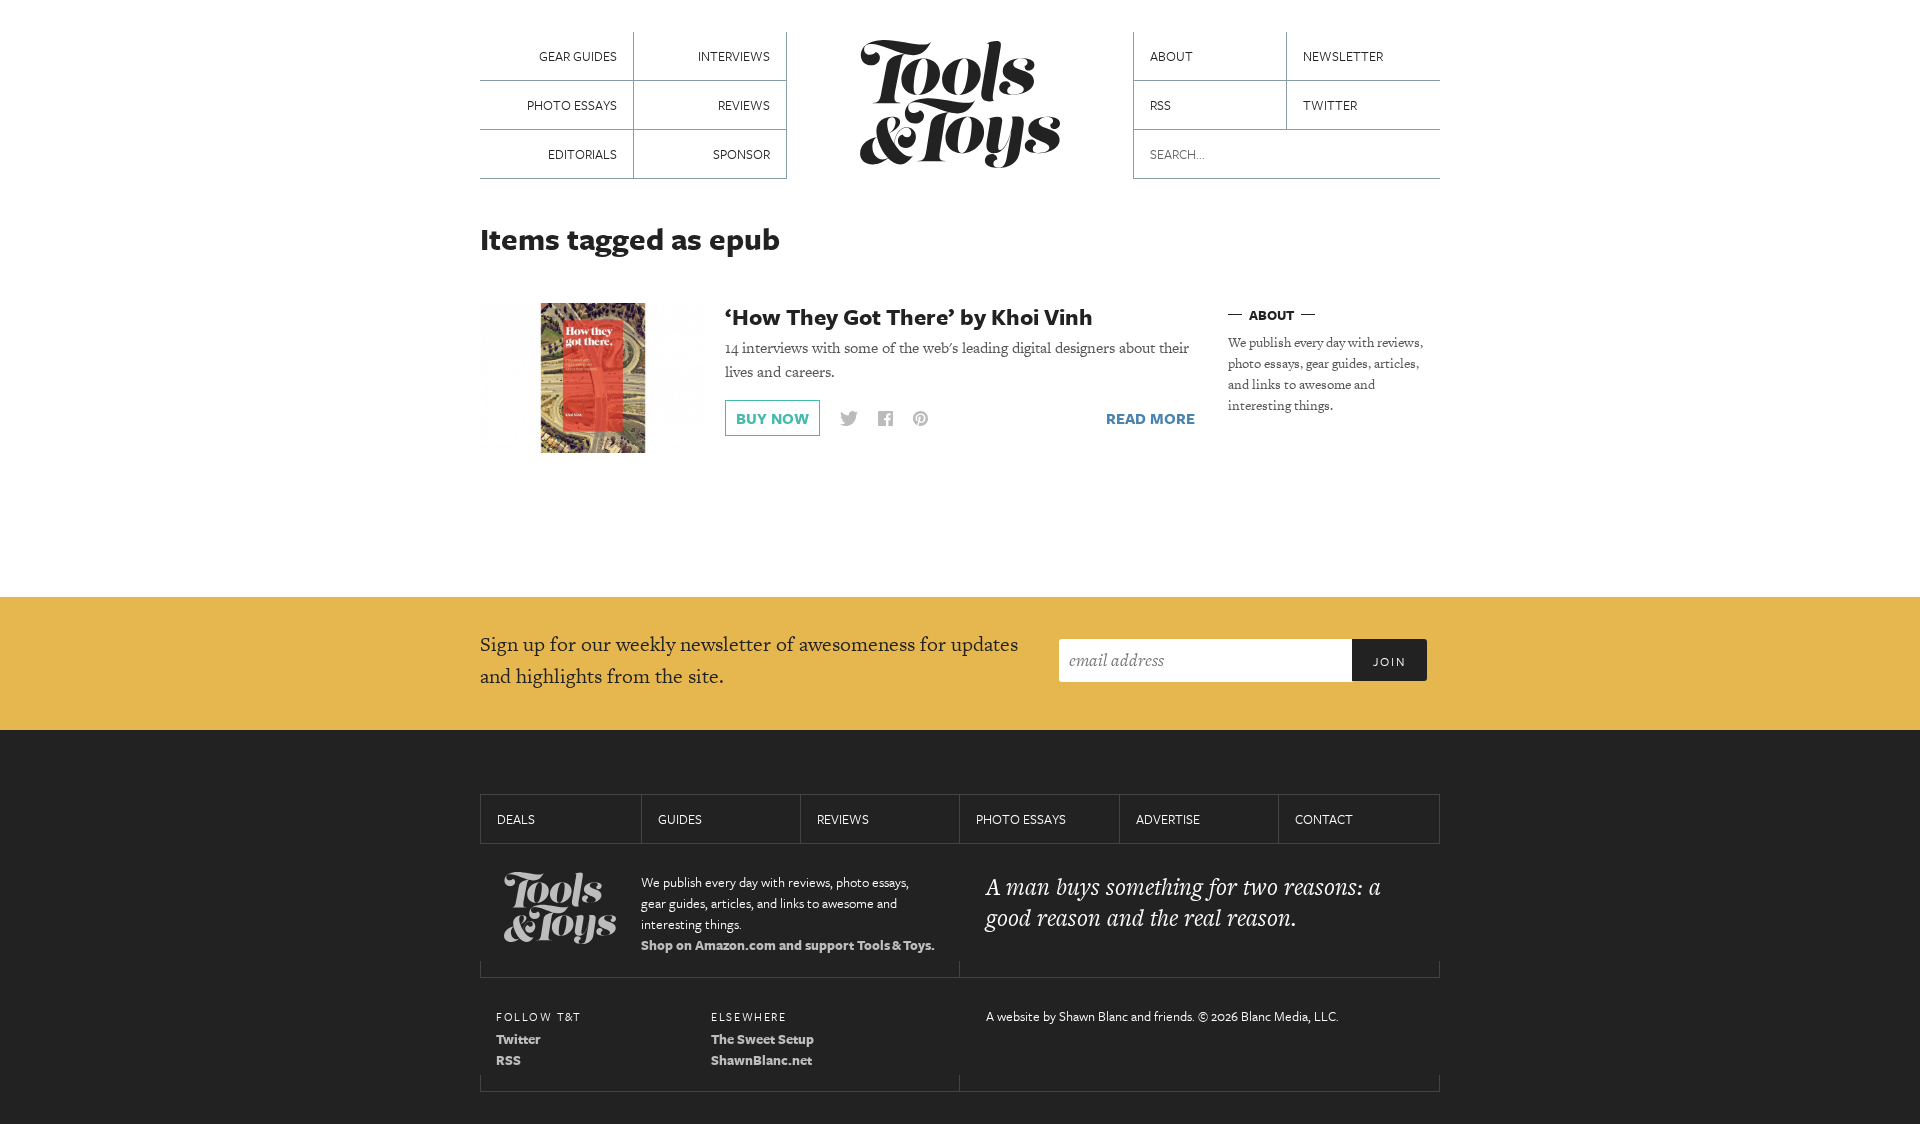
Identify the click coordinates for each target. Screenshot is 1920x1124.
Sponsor (741, 154)
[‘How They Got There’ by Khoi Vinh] (593, 377)
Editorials (582, 154)
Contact (1324, 819)
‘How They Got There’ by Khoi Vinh (909, 316)
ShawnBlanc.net (761, 1060)
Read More (1150, 418)
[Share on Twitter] (849, 418)
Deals (516, 819)
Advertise (1168, 819)
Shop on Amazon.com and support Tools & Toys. (788, 945)
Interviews (734, 56)
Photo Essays (572, 105)
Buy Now (772, 418)
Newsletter (1343, 56)
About (1171, 56)
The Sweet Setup (762, 1039)
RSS (1160, 105)
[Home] (960, 106)
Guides (680, 819)
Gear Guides (578, 56)
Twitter (1330, 105)
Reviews (744, 105)
